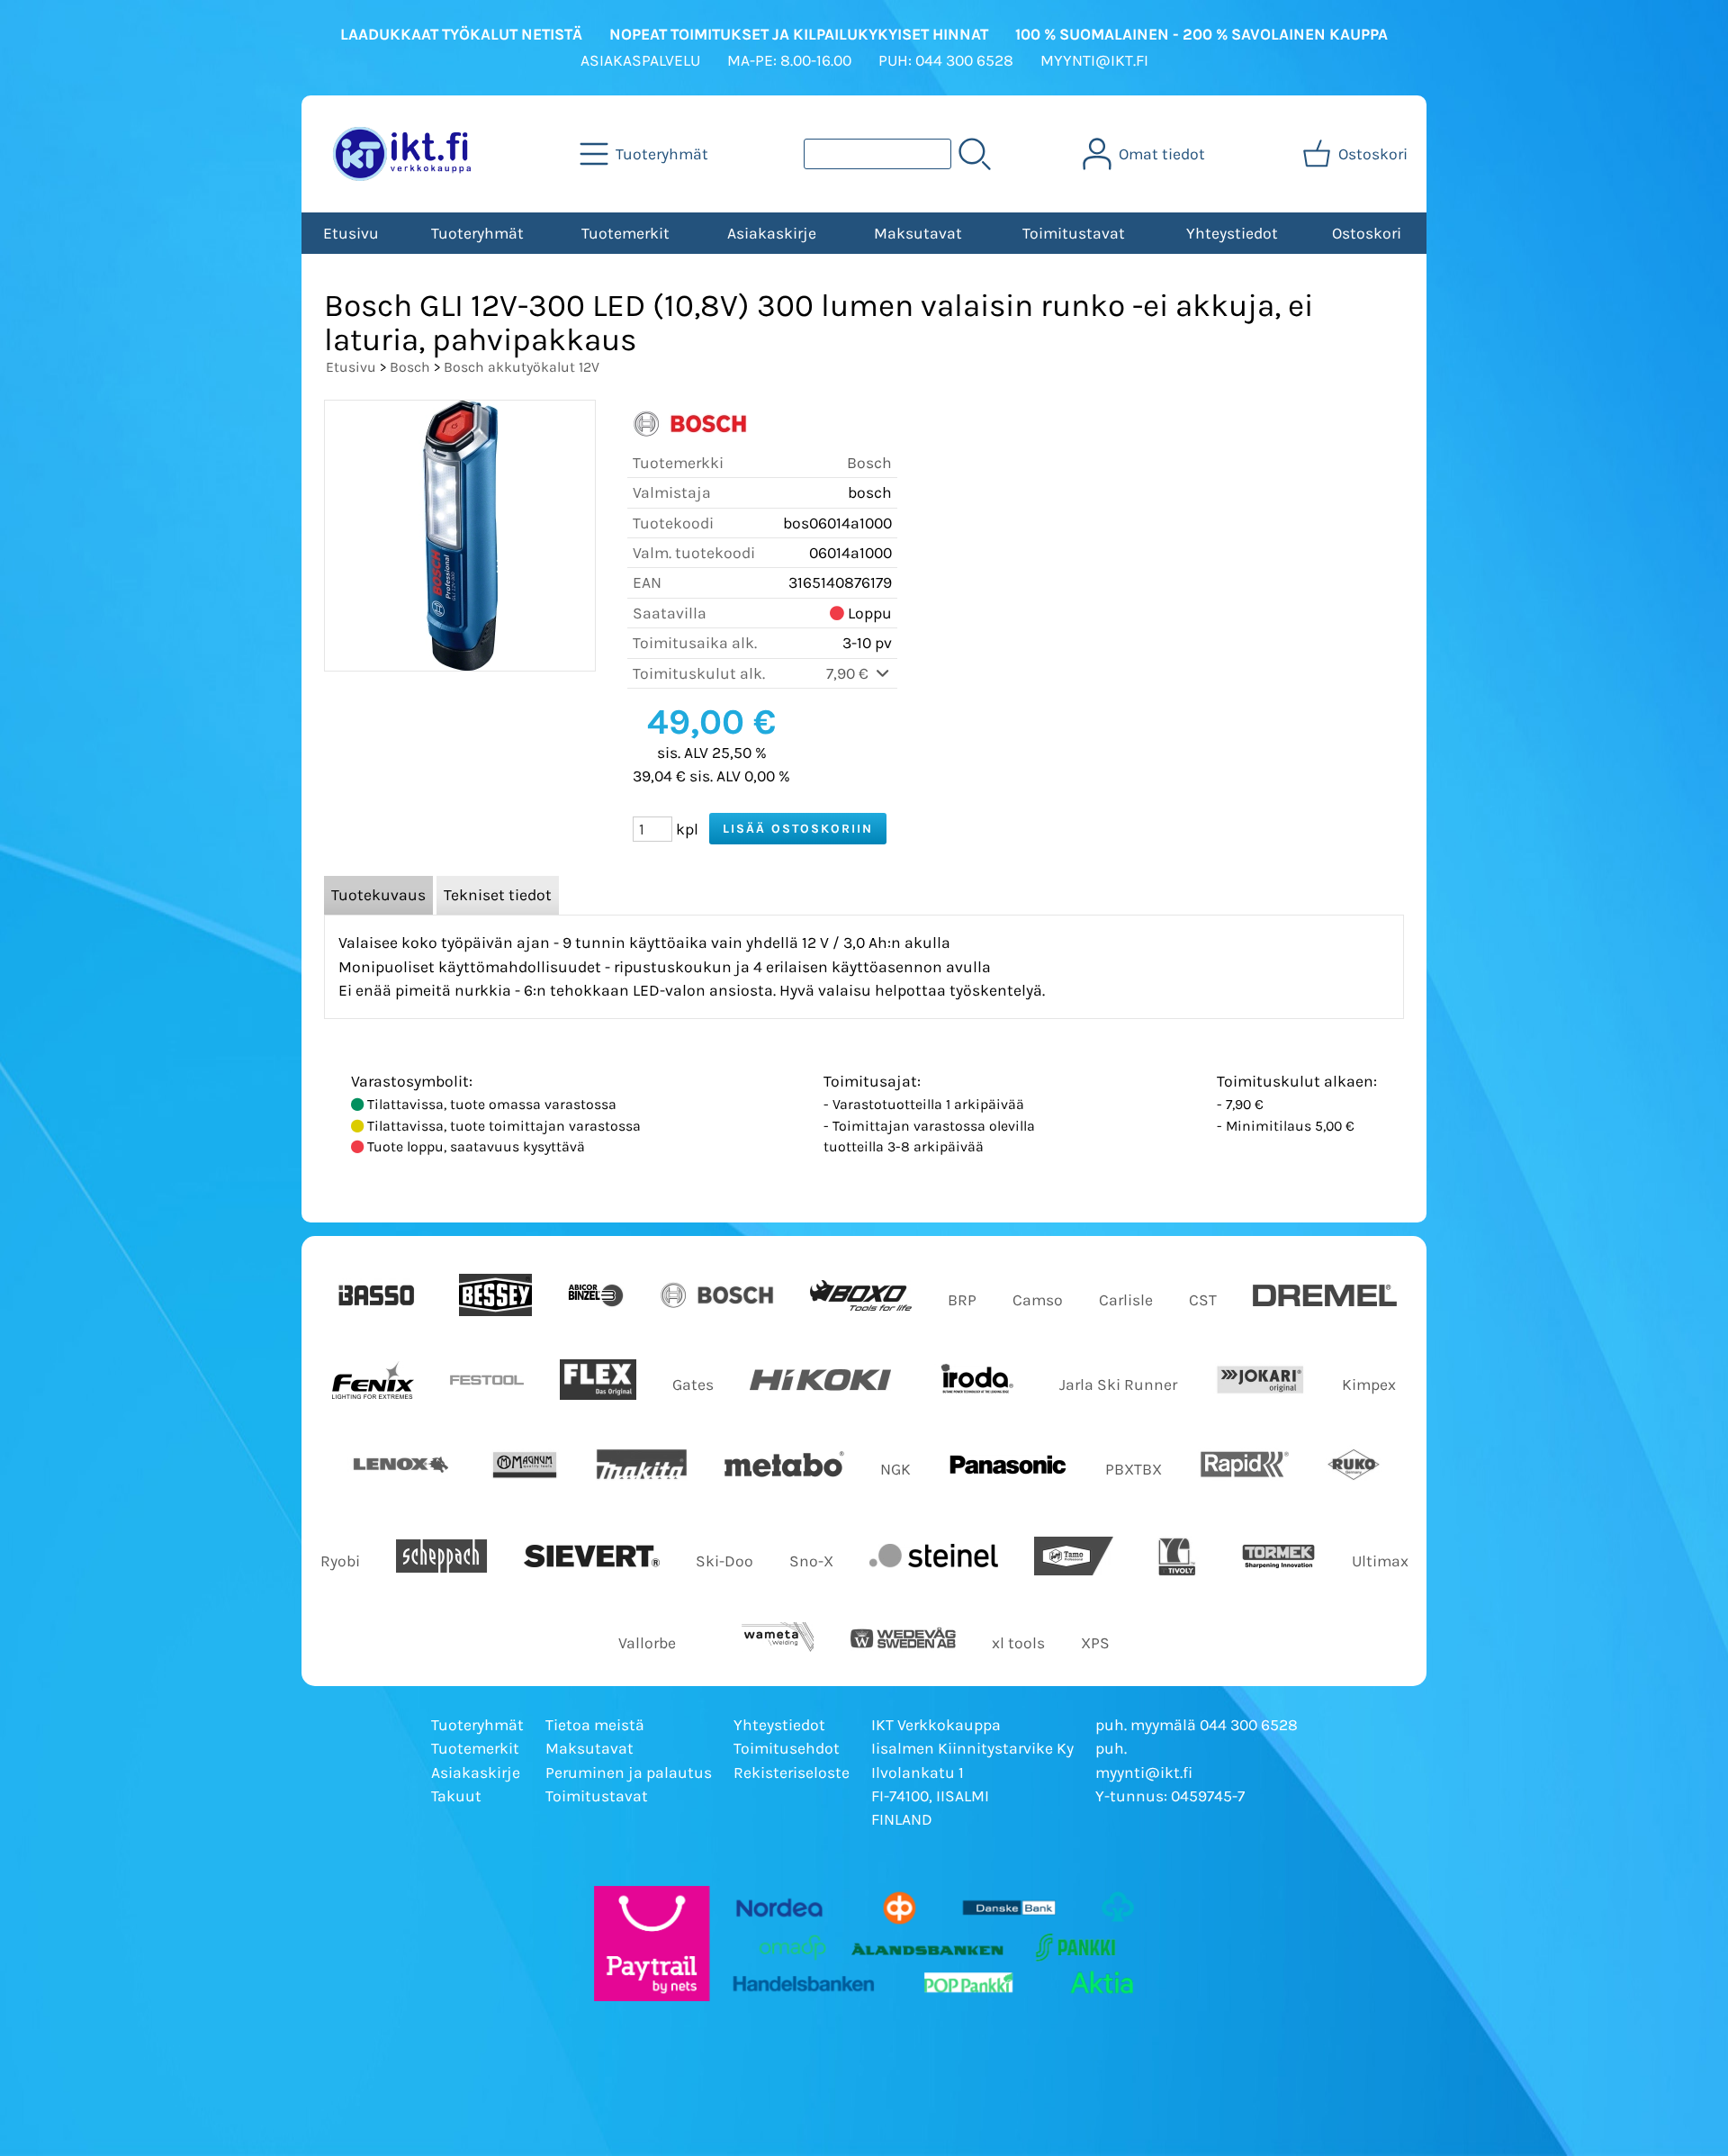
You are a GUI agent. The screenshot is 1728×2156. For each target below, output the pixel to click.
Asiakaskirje (772, 233)
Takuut (456, 1796)
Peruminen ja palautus (629, 1773)
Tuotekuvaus (378, 895)
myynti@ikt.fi (1144, 1773)
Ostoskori (1367, 233)
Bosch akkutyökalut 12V (522, 367)
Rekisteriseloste (792, 1773)
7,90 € (849, 673)
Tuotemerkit (625, 233)
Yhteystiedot (1232, 233)
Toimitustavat (1074, 233)
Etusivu (351, 233)
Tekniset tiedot (498, 895)
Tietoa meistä (595, 1725)
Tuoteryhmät (477, 233)
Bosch (410, 367)
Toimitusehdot (787, 1748)
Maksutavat (918, 233)
